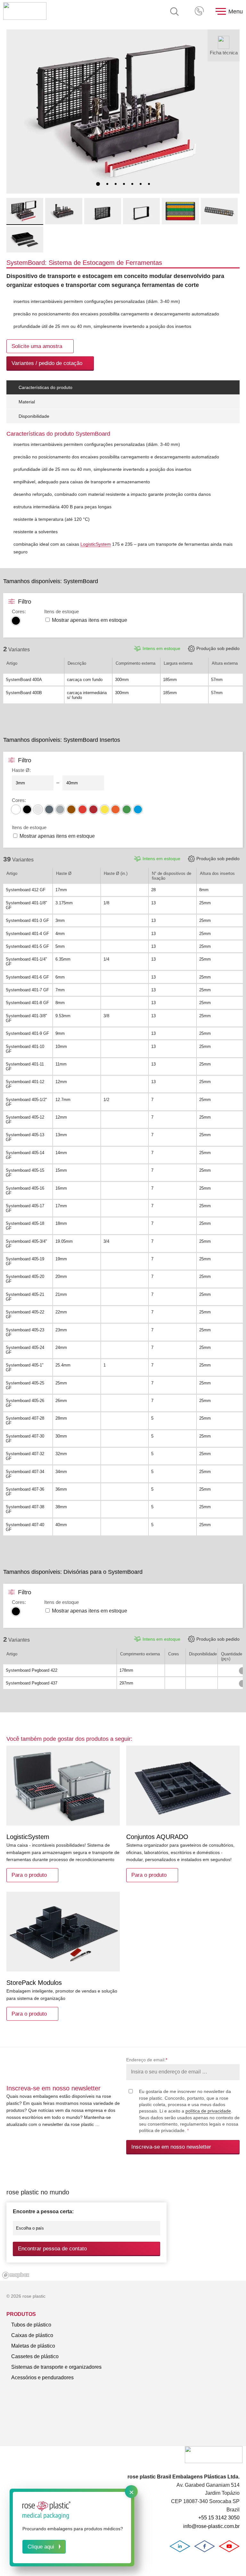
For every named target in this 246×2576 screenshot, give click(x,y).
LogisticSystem (96, 544)
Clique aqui (41, 2547)
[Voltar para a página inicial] (25, 12)
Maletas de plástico (33, 2346)
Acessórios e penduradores (42, 2378)
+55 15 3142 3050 (200, 12)
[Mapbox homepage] (16, 2275)
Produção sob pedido (218, 648)
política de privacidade (208, 2111)
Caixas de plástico (32, 2335)
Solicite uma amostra (37, 346)
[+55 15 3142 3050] (200, 12)
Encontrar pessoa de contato (52, 2249)
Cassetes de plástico (35, 2356)
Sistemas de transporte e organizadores (56, 2367)
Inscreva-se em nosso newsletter (171, 2147)
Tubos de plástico (31, 2325)
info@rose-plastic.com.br (211, 2526)
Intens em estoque (161, 648)
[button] (98, 184)
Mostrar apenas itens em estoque (90, 620)
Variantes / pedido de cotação (47, 363)
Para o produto (29, 1875)
